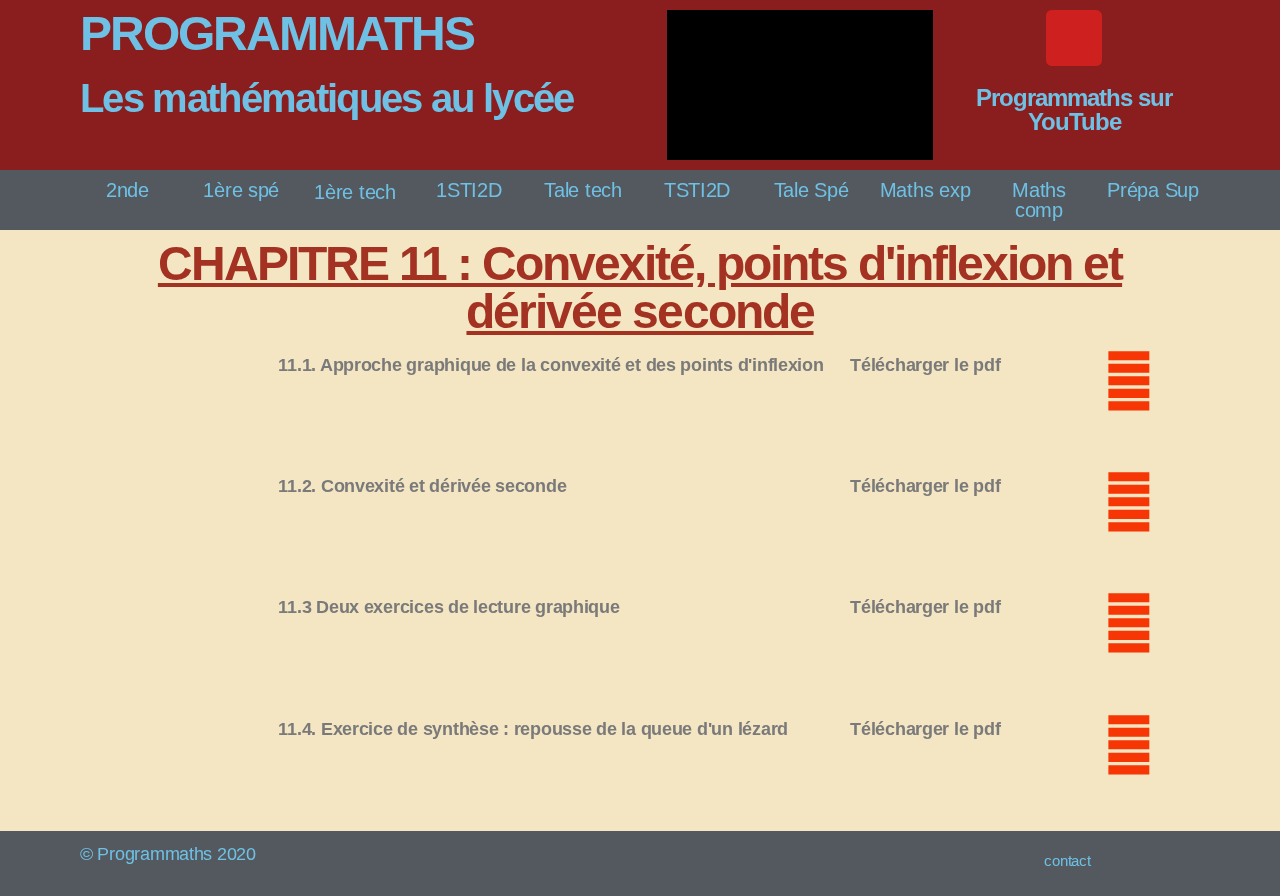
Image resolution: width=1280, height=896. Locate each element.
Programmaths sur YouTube (1074, 109)
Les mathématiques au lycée (327, 98)
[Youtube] (1074, 38)
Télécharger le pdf (925, 365)
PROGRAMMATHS (277, 33)
